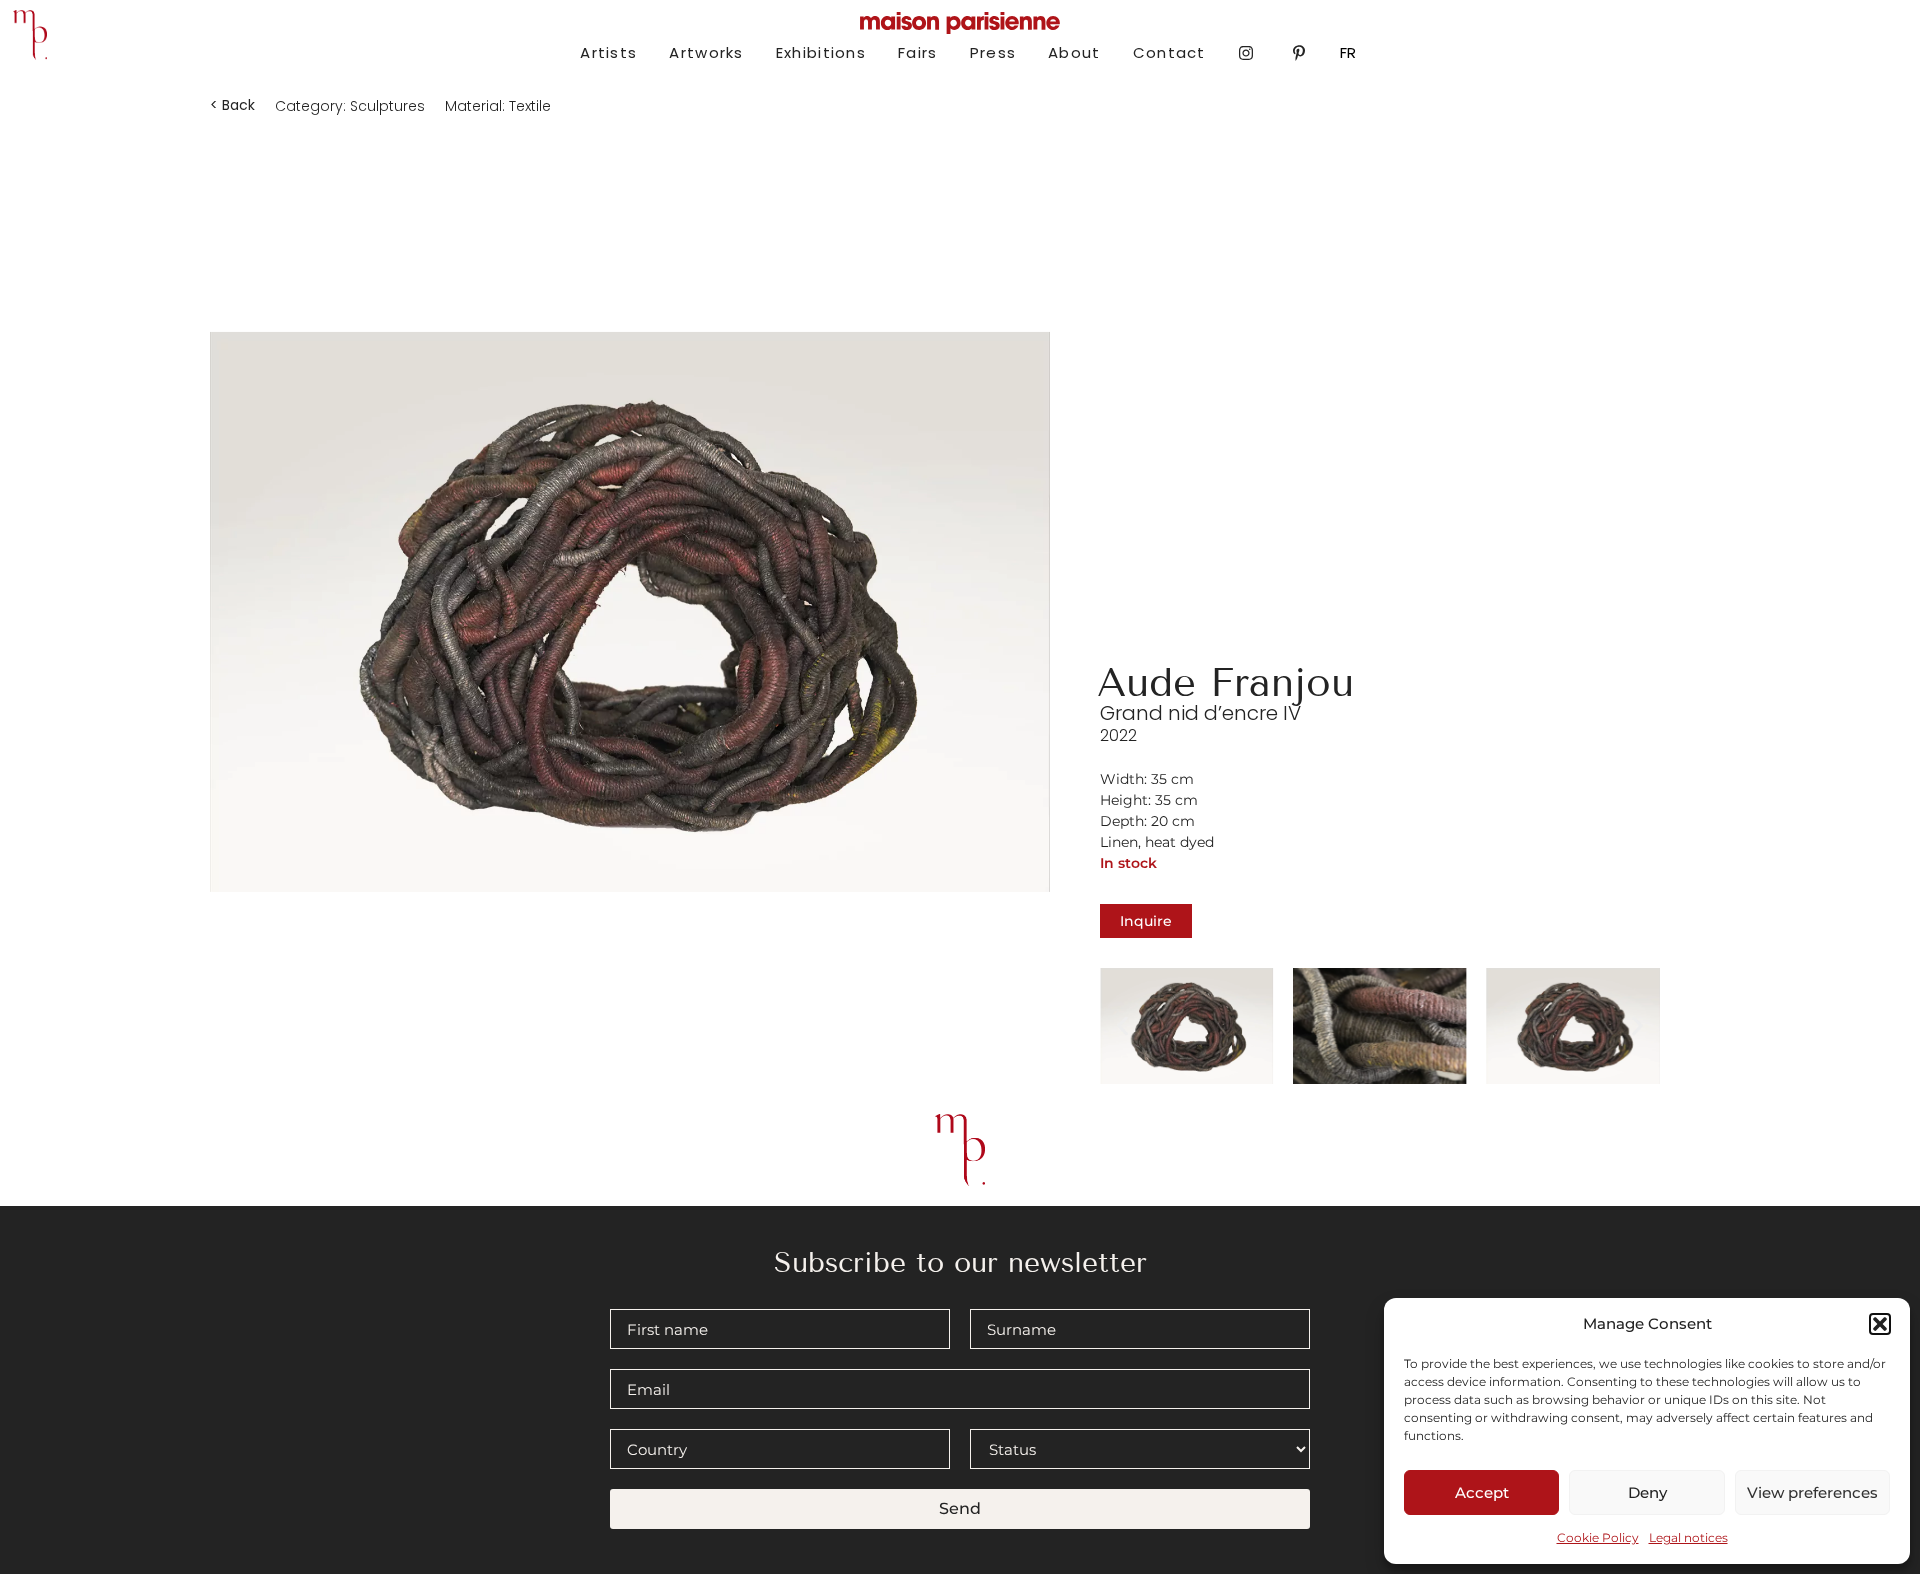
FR (1348, 52)
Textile (530, 106)
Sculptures (387, 106)
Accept (1482, 1492)
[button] (1880, 1324)
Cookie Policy (1598, 1537)
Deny (1647, 1492)
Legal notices (1688, 1537)
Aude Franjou (1225, 682)
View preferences (1812, 1492)
